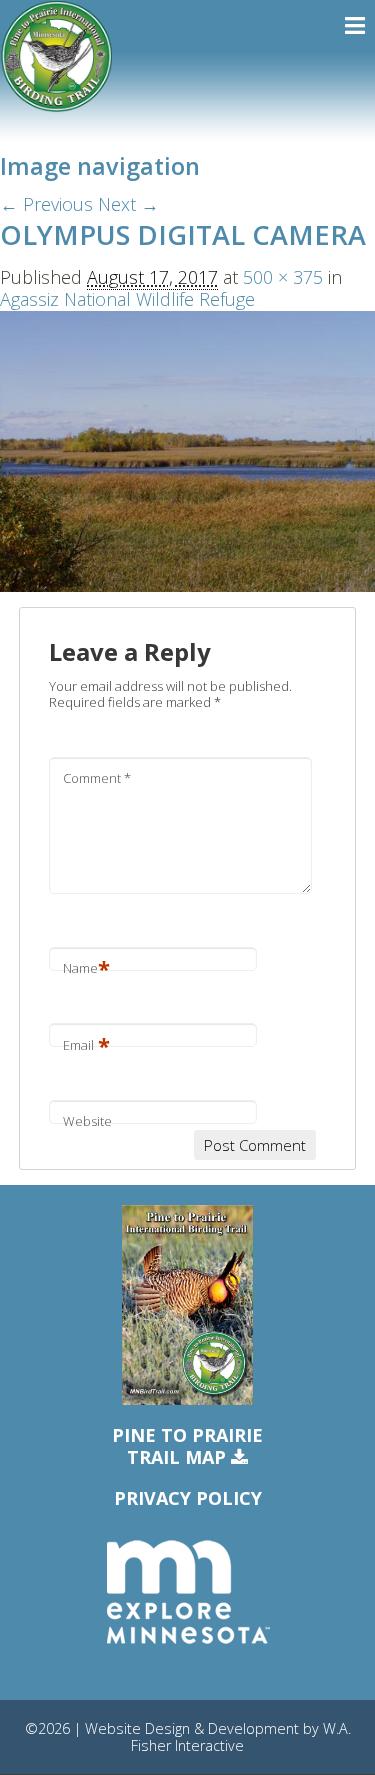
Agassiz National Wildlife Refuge (127, 299)
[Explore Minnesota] (188, 1593)
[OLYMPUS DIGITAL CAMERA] (187, 449)
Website (87, 1121)
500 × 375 (283, 277)
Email (86, 1045)
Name (86, 968)
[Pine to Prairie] (56, 56)
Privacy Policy (188, 1498)
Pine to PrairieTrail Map (187, 1446)
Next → (128, 204)
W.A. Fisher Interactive (241, 1737)
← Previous (46, 204)
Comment (97, 778)
